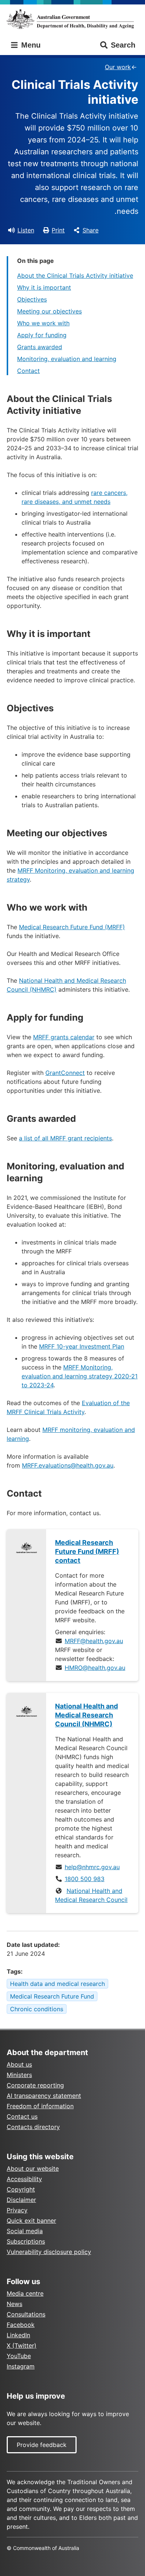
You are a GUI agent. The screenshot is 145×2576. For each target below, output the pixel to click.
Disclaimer (21, 2200)
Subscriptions (26, 2241)
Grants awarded (40, 347)
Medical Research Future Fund (52, 1996)
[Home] (72, 19)
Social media (25, 2231)
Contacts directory (33, 2127)
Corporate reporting (35, 2085)
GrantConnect (65, 1073)
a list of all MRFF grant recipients (65, 1138)
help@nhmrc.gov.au (92, 1867)
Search (123, 45)
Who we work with (43, 323)
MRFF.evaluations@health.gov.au (68, 1465)
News (14, 2304)
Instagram (21, 2366)
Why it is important (44, 287)
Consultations (26, 2314)
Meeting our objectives (49, 311)
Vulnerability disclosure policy (49, 2252)
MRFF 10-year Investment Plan (82, 1346)
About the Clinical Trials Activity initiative (75, 276)
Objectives (32, 299)
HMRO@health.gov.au (95, 1668)
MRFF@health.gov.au (94, 1641)
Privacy (17, 2210)
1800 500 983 (85, 1879)
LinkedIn (18, 2335)
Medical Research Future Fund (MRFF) (72, 927)
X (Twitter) (22, 2345)
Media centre (25, 2293)
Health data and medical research (57, 1984)
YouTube (19, 2356)
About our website (33, 2168)
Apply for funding (42, 335)
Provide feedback (42, 2445)
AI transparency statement (44, 2096)
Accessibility (24, 2179)
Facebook (21, 2325)
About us (19, 2064)
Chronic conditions (37, 2009)
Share (91, 230)
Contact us (22, 2116)
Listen (26, 230)
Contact (28, 371)
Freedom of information (40, 2106)
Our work (118, 67)
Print (58, 230)
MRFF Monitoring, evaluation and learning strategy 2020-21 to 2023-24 (80, 1376)
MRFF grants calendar (64, 1037)
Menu (30, 45)
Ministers (19, 2075)
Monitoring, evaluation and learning (67, 359)
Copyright (21, 2189)
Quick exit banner (31, 2221)
